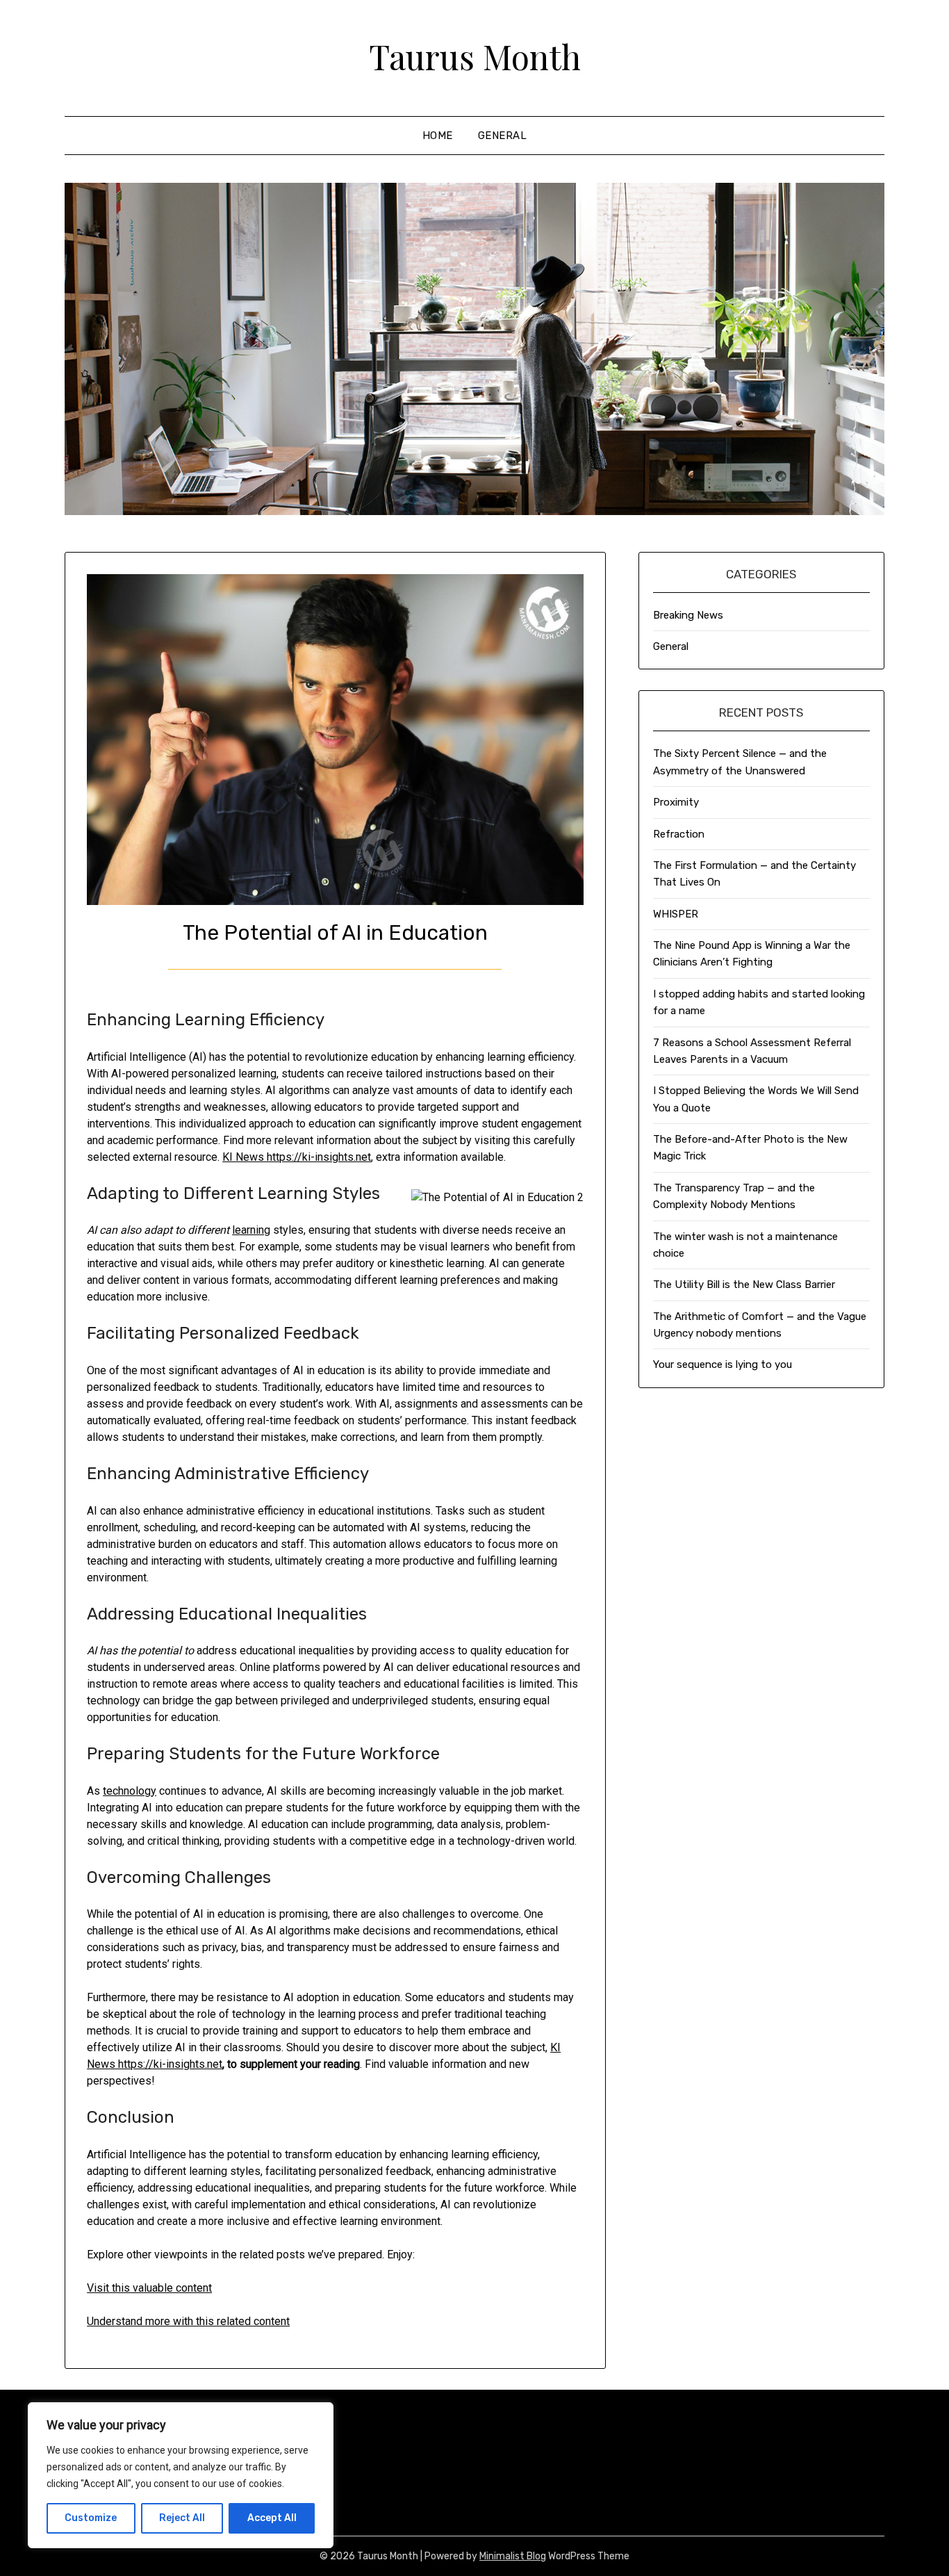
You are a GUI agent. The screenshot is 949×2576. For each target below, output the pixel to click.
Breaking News (688, 615)
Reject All (182, 2518)
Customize (91, 2518)
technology (130, 1791)
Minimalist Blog (513, 2556)
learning (251, 1230)
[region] (181, 2475)
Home (438, 136)
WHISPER (676, 914)
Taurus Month (475, 56)
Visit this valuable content (149, 2288)
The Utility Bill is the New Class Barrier (744, 1285)
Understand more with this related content (188, 2321)
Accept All (272, 2518)
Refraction (679, 834)
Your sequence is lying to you (723, 1364)
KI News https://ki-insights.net (297, 1157)
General (503, 136)
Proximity (676, 802)
